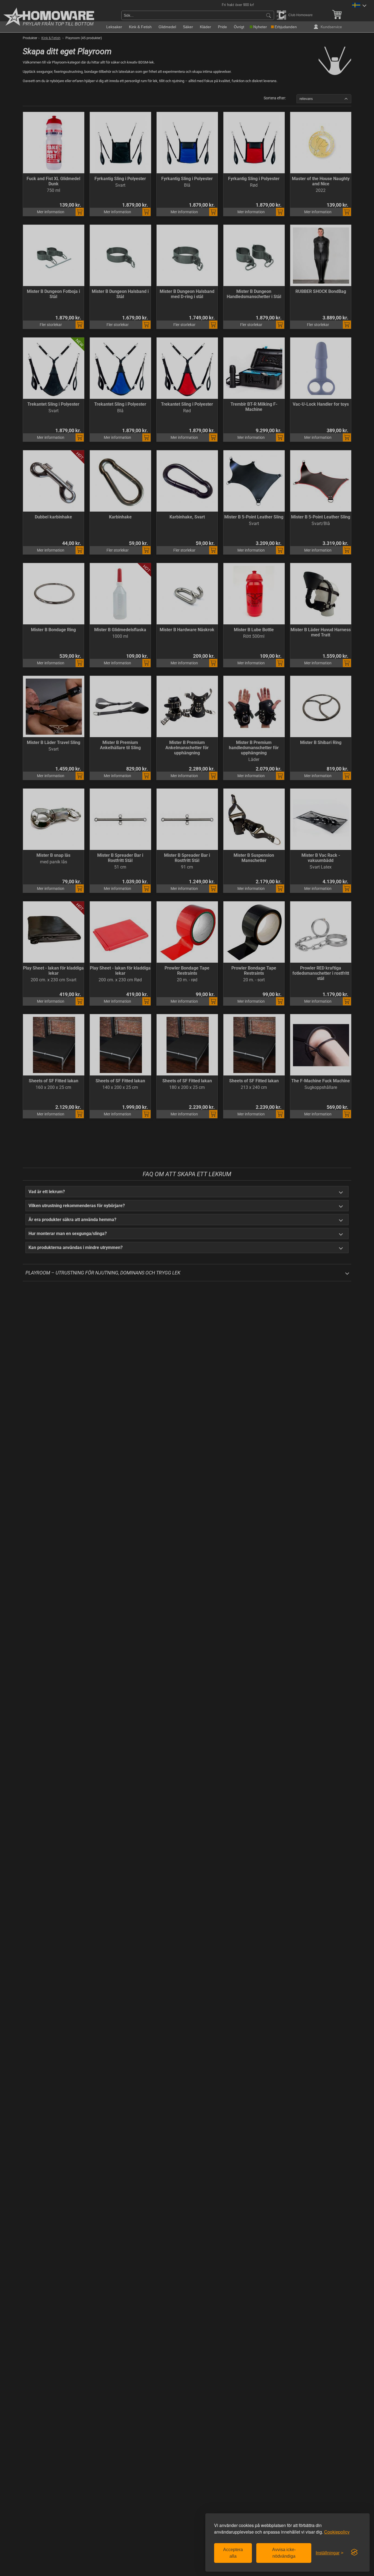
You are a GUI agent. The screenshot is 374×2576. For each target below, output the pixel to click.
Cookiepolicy (337, 2532)
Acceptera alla (233, 2553)
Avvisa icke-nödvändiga (284, 2553)
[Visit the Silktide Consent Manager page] (354, 2552)
